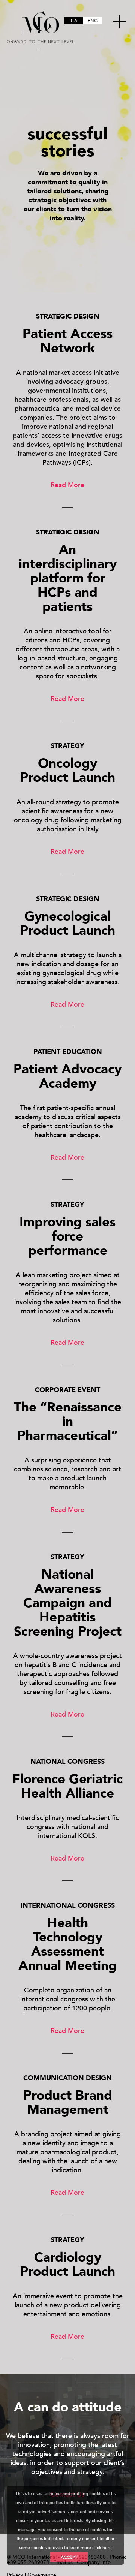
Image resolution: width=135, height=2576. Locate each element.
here (107, 2548)
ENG (93, 21)
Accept (69, 2557)
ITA (74, 21)
